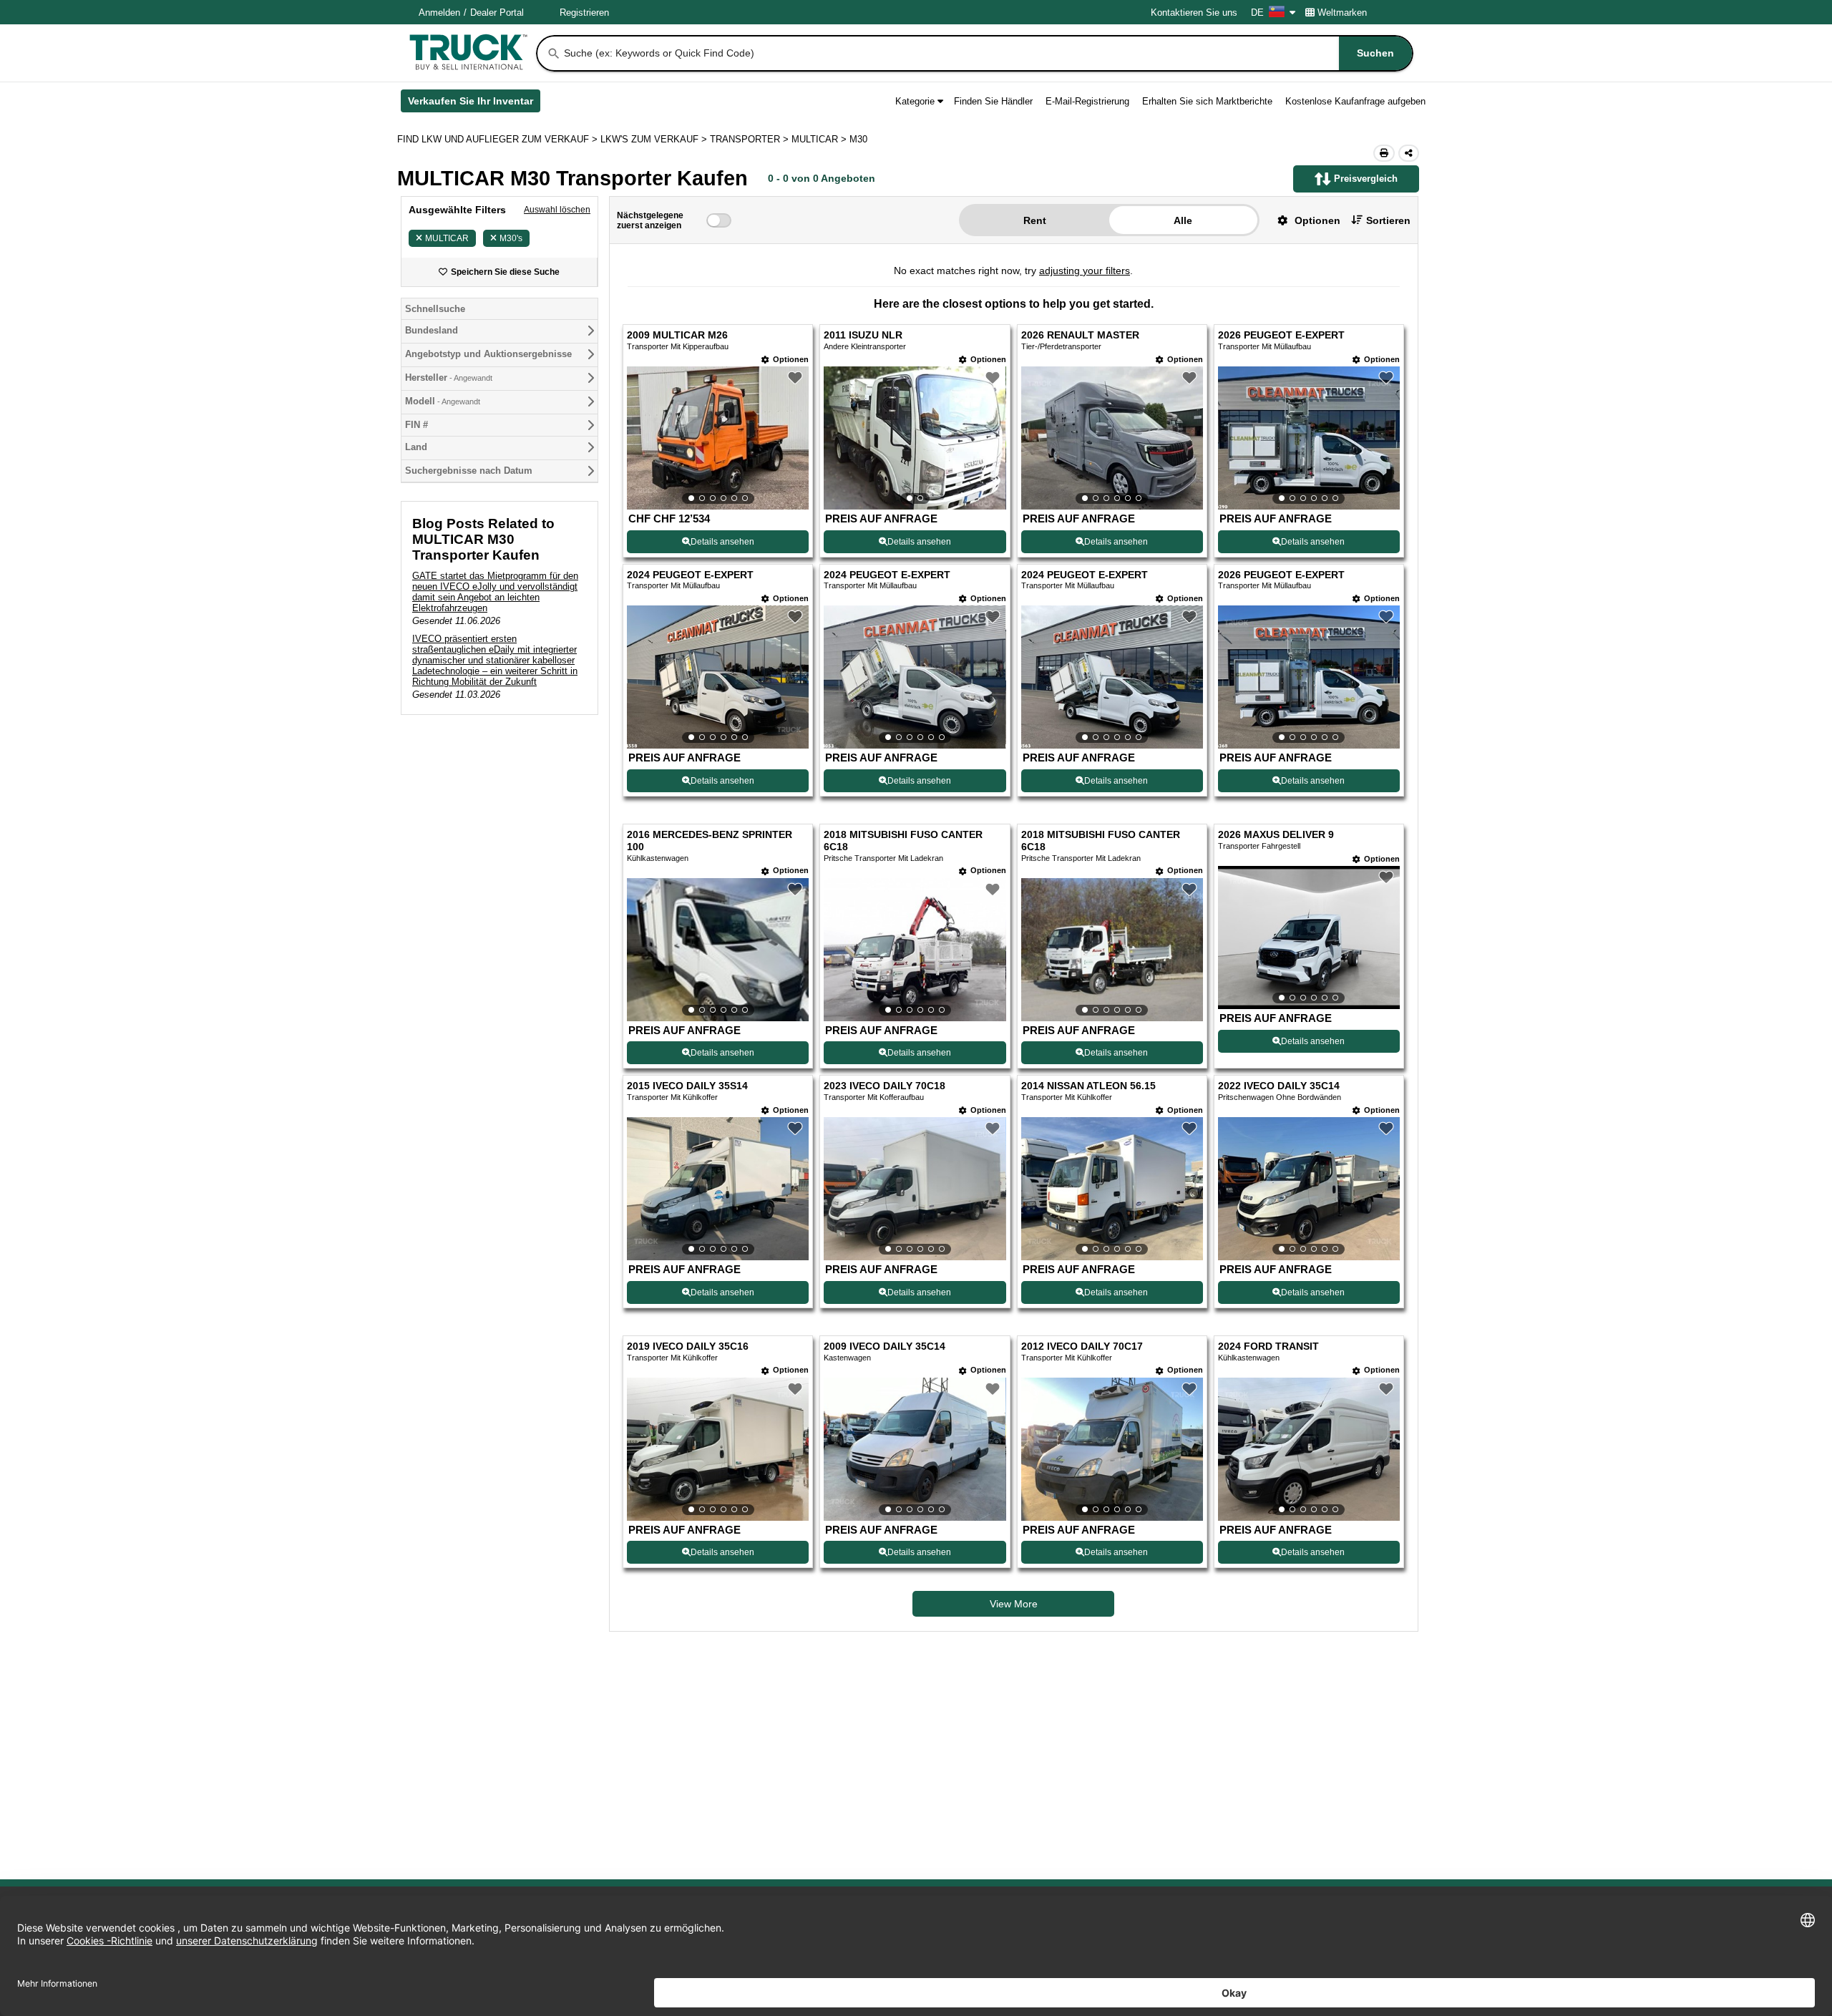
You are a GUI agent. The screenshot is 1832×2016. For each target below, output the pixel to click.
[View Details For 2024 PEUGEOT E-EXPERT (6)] (915, 677)
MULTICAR (447, 238)
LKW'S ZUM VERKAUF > (655, 139)
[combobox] (987, 53)
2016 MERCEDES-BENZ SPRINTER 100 (710, 841)
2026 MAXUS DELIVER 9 (1276, 835)
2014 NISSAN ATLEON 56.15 (1088, 1086)
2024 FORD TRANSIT (1268, 1347)
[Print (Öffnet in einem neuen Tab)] (1384, 153)
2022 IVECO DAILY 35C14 (1279, 1086)
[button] (1304, 220)
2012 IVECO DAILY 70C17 (1082, 1347)
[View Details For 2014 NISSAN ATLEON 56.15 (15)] (1112, 1189)
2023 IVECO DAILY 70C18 (885, 1086)
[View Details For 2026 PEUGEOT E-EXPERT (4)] (1309, 438)
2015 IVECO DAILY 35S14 (687, 1086)
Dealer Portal (497, 13)
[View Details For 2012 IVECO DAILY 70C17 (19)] (1112, 1449)
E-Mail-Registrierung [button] (1087, 101)
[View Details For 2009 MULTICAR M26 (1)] (718, 438)
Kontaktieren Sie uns (1194, 13)
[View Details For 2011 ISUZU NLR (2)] (915, 438)
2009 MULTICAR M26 (677, 335)
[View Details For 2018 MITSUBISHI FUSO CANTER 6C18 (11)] (1112, 950)
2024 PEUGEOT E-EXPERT (690, 575)
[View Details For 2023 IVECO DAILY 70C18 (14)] (915, 1189)
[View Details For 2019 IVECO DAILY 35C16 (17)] (718, 1449)
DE (1257, 13)
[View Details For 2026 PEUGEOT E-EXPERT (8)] (1309, 677)
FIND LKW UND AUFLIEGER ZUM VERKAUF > (499, 139)
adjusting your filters (1085, 271)
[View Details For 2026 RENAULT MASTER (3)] (1112, 438)
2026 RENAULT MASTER (1080, 335)
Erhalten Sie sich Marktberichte (1207, 101)
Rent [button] (1035, 220)
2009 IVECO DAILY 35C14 (885, 1347)
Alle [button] (1183, 220)
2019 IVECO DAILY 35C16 (688, 1347)
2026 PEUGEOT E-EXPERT (1281, 335)
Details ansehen (722, 542)
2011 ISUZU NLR (863, 335)
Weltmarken (1342, 13)
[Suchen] (554, 54)
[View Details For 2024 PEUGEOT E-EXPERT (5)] (718, 677)
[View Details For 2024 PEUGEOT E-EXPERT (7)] (1112, 677)
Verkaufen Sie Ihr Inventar (474, 104)
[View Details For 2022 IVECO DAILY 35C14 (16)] (1309, 1189)
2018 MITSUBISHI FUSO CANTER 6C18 (903, 841)
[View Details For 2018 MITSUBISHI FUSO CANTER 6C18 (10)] (915, 950)
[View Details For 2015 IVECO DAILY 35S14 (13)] (718, 1189)
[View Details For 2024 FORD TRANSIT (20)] (1309, 1449)
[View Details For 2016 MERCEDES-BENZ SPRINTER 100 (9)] (718, 950)
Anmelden (439, 13)
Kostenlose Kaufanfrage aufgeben (1355, 101)
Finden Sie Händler (993, 101)
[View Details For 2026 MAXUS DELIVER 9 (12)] (1309, 938)
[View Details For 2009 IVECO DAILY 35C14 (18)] (915, 1449)
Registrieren (584, 13)
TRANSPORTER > (751, 139)
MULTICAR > (820, 139)
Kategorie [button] (915, 101)
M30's (511, 238)
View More (1014, 1604)
